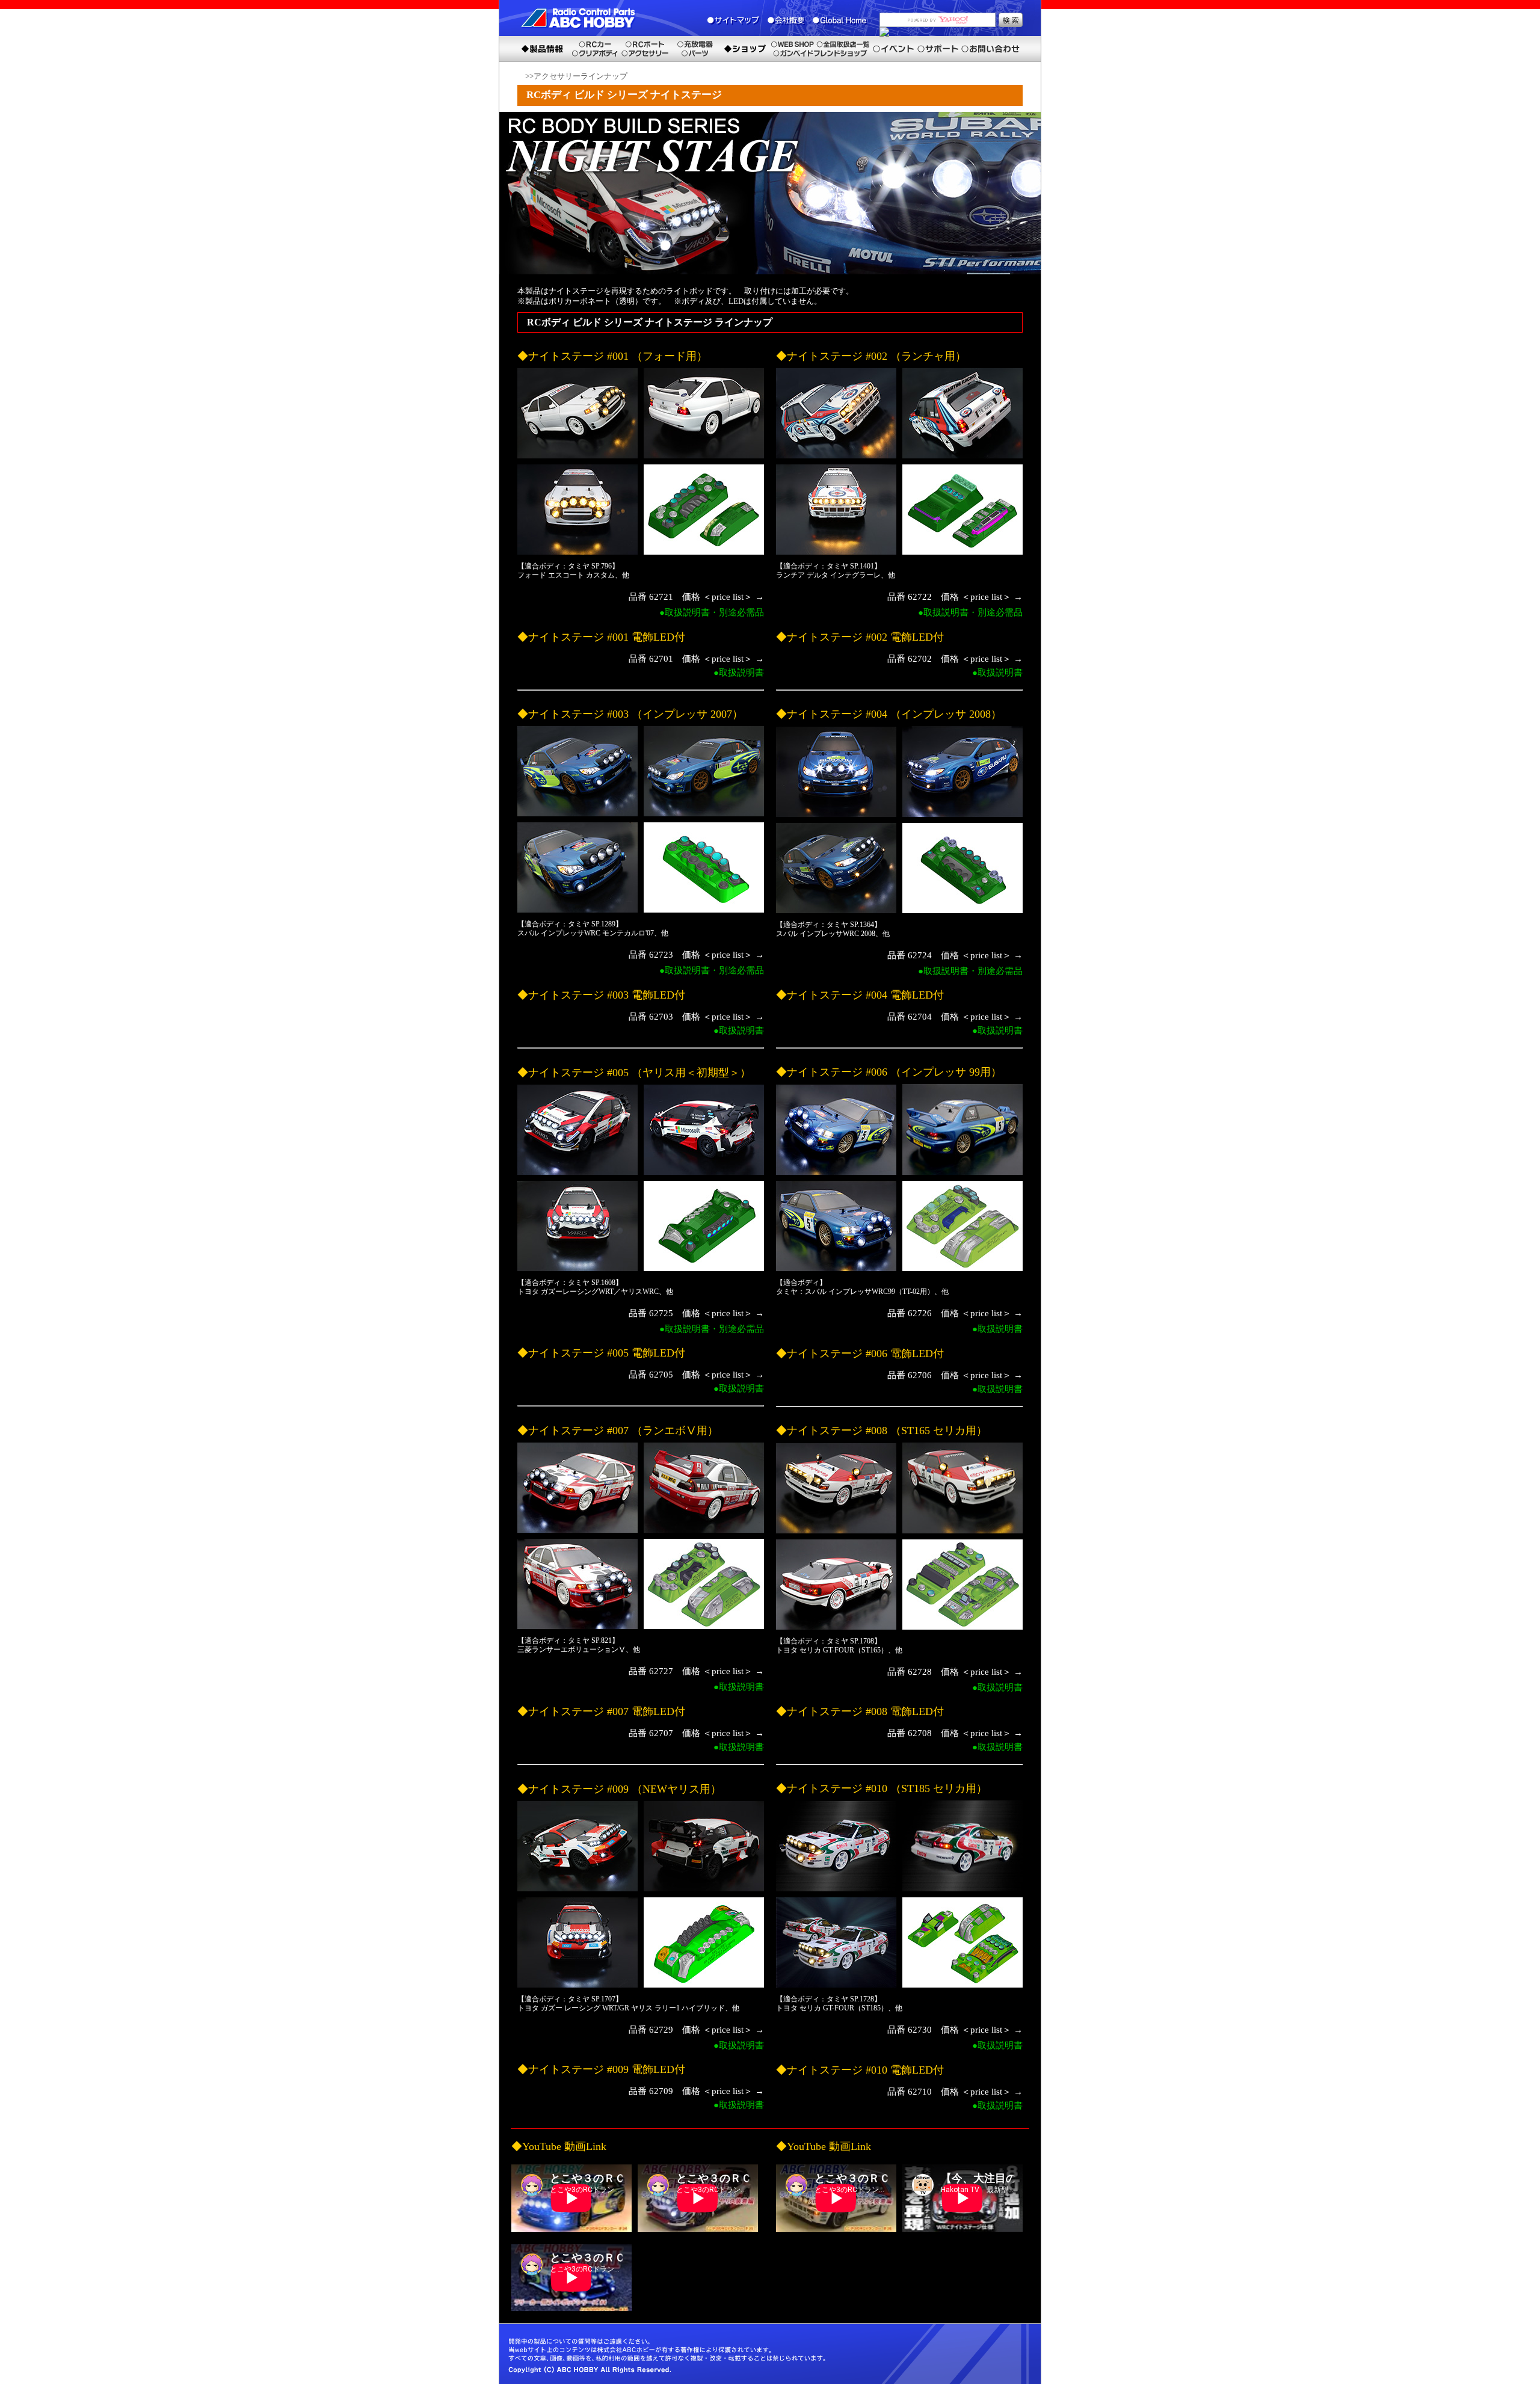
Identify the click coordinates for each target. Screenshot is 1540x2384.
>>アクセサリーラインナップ (576, 76)
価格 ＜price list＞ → (723, 597)
